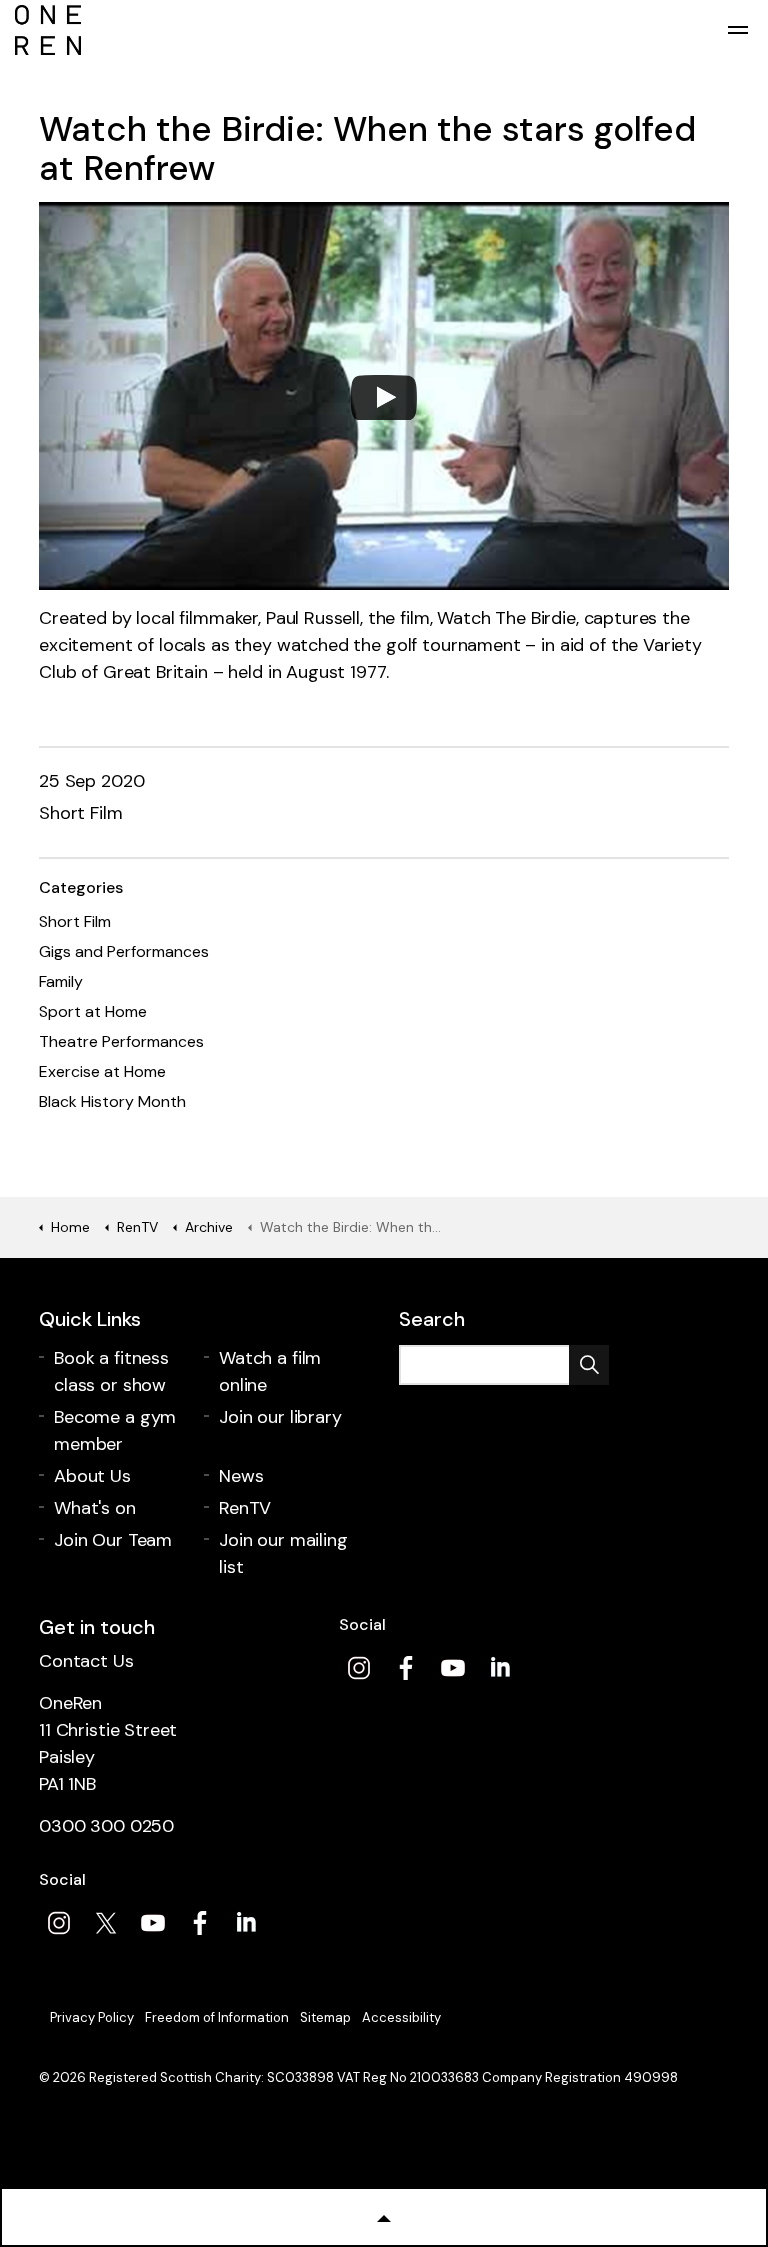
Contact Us (86, 1661)
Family (61, 981)
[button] (589, 1365)
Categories (81, 887)
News (241, 1476)
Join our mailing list (283, 1553)
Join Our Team (113, 1540)
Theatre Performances (121, 1041)
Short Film (81, 813)
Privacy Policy (92, 2017)
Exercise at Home (102, 1071)
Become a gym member (115, 1430)
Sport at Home (93, 1011)
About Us (92, 1476)
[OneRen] (384, 30)
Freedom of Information (217, 2017)
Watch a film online (270, 1371)
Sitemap (325, 2017)
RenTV (245, 1508)
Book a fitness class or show (111, 1371)
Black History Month (112, 1101)
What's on (95, 1508)
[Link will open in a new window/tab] (359, 1668)
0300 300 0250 (106, 1826)
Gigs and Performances (124, 951)
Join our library (280, 1417)
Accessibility (401, 2017)
